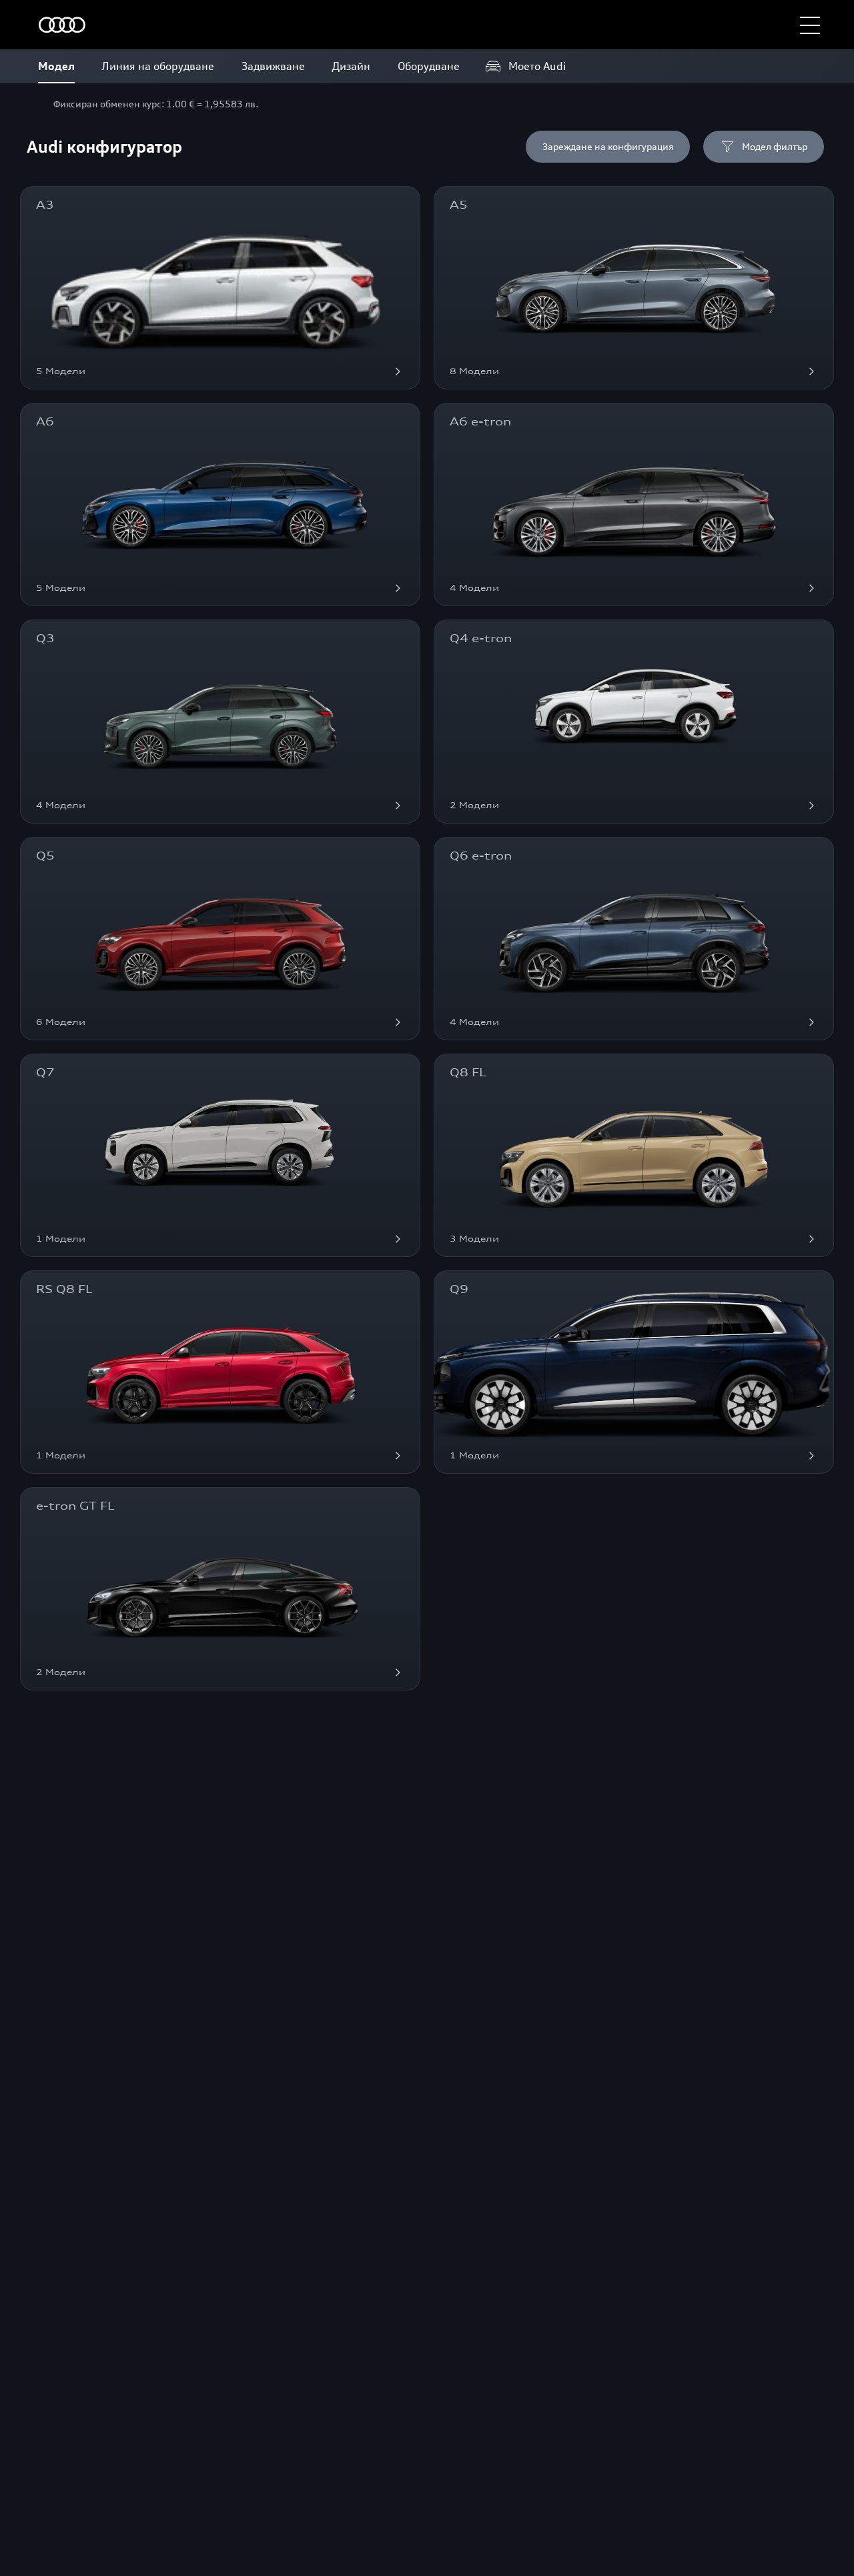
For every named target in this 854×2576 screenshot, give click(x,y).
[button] (810, 25)
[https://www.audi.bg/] (62, 25)
